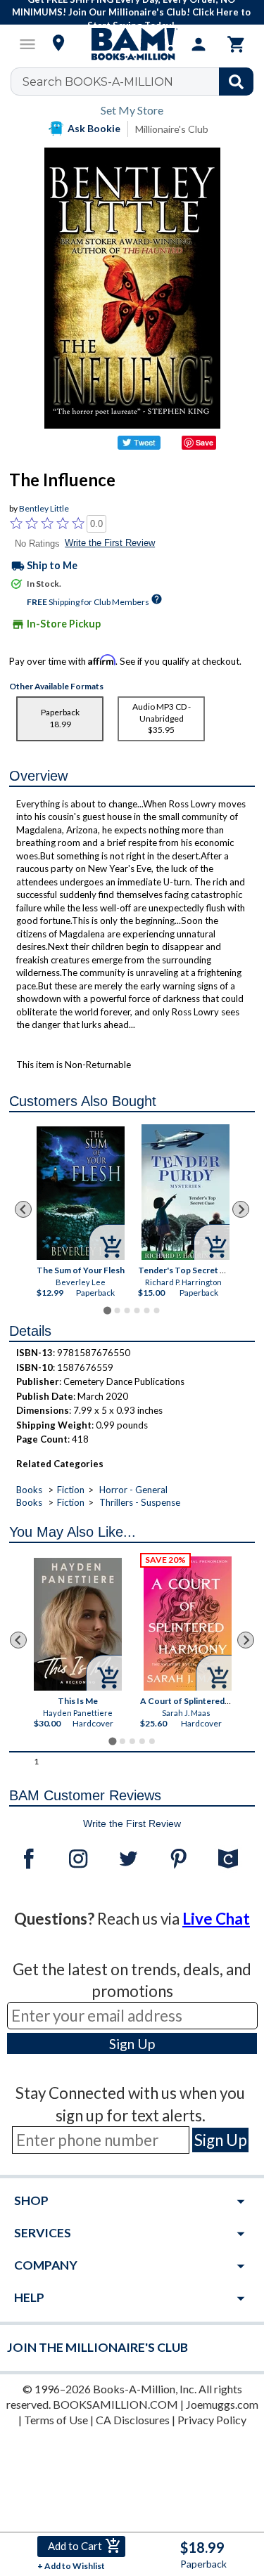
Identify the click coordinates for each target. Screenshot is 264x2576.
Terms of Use (56, 2420)
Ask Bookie (94, 128)
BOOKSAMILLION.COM (115, 2404)
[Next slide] (241, 1209)
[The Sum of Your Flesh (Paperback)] (81, 1193)
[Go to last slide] (23, 1209)
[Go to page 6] (156, 1310)
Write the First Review (110, 543)
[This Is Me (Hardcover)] (78, 1624)
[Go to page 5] (146, 1310)
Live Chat (216, 1919)
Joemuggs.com (222, 2404)
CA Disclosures (133, 2420)
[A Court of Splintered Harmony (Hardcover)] (188, 1624)
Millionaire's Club (172, 129)
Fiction (71, 1490)
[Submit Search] (236, 82)
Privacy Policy (212, 2420)
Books (29, 1490)
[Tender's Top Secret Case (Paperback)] (186, 1192)
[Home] (132, 44)
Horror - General (133, 1490)
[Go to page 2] (117, 1310)
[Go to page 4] (137, 1310)
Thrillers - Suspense (140, 1502)
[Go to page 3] (127, 1310)
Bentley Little (44, 508)
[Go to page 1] (107, 1310)
